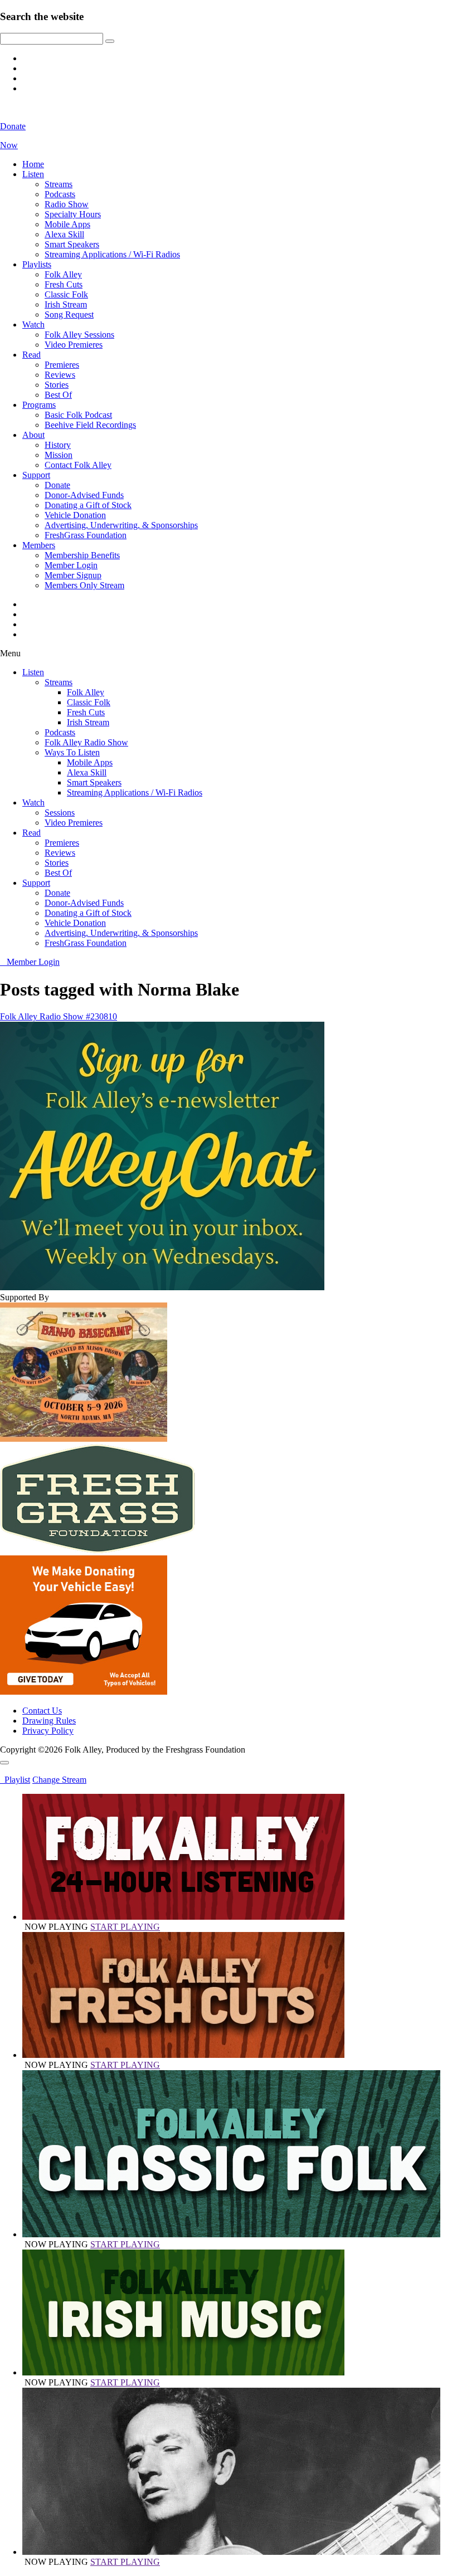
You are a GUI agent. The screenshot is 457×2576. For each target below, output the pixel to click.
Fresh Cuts (64, 284)
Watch (33, 325)
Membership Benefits (82, 555)
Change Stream (59, 1780)
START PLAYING (125, 1927)
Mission (59, 455)
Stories (57, 385)
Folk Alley (63, 274)
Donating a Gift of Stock (88, 505)
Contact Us (42, 1711)
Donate (57, 485)
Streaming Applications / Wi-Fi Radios (112, 254)
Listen (33, 174)
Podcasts (60, 194)
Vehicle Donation (75, 515)
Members (39, 545)
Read (31, 355)
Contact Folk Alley (78, 465)
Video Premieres (74, 345)
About (33, 435)
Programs (39, 405)
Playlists (37, 264)
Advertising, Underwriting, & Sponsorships (121, 525)
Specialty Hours (73, 214)
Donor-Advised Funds (84, 495)
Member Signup (73, 575)
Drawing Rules (49, 1721)
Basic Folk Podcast (78, 415)
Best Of (58, 395)
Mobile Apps (67, 224)
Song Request (69, 314)
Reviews (60, 375)
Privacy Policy (48, 1731)
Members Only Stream (84, 585)
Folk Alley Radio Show (86, 742)
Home (33, 164)
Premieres (62, 365)
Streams (59, 184)
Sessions (60, 813)
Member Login (71, 565)
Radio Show (67, 204)
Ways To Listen (72, 752)
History (58, 445)
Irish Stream (66, 304)
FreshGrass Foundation (86, 535)
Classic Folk (66, 294)
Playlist (15, 1780)
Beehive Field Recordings (90, 425)
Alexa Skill (64, 234)
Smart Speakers (72, 244)
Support (36, 475)
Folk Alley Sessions (79, 335)
